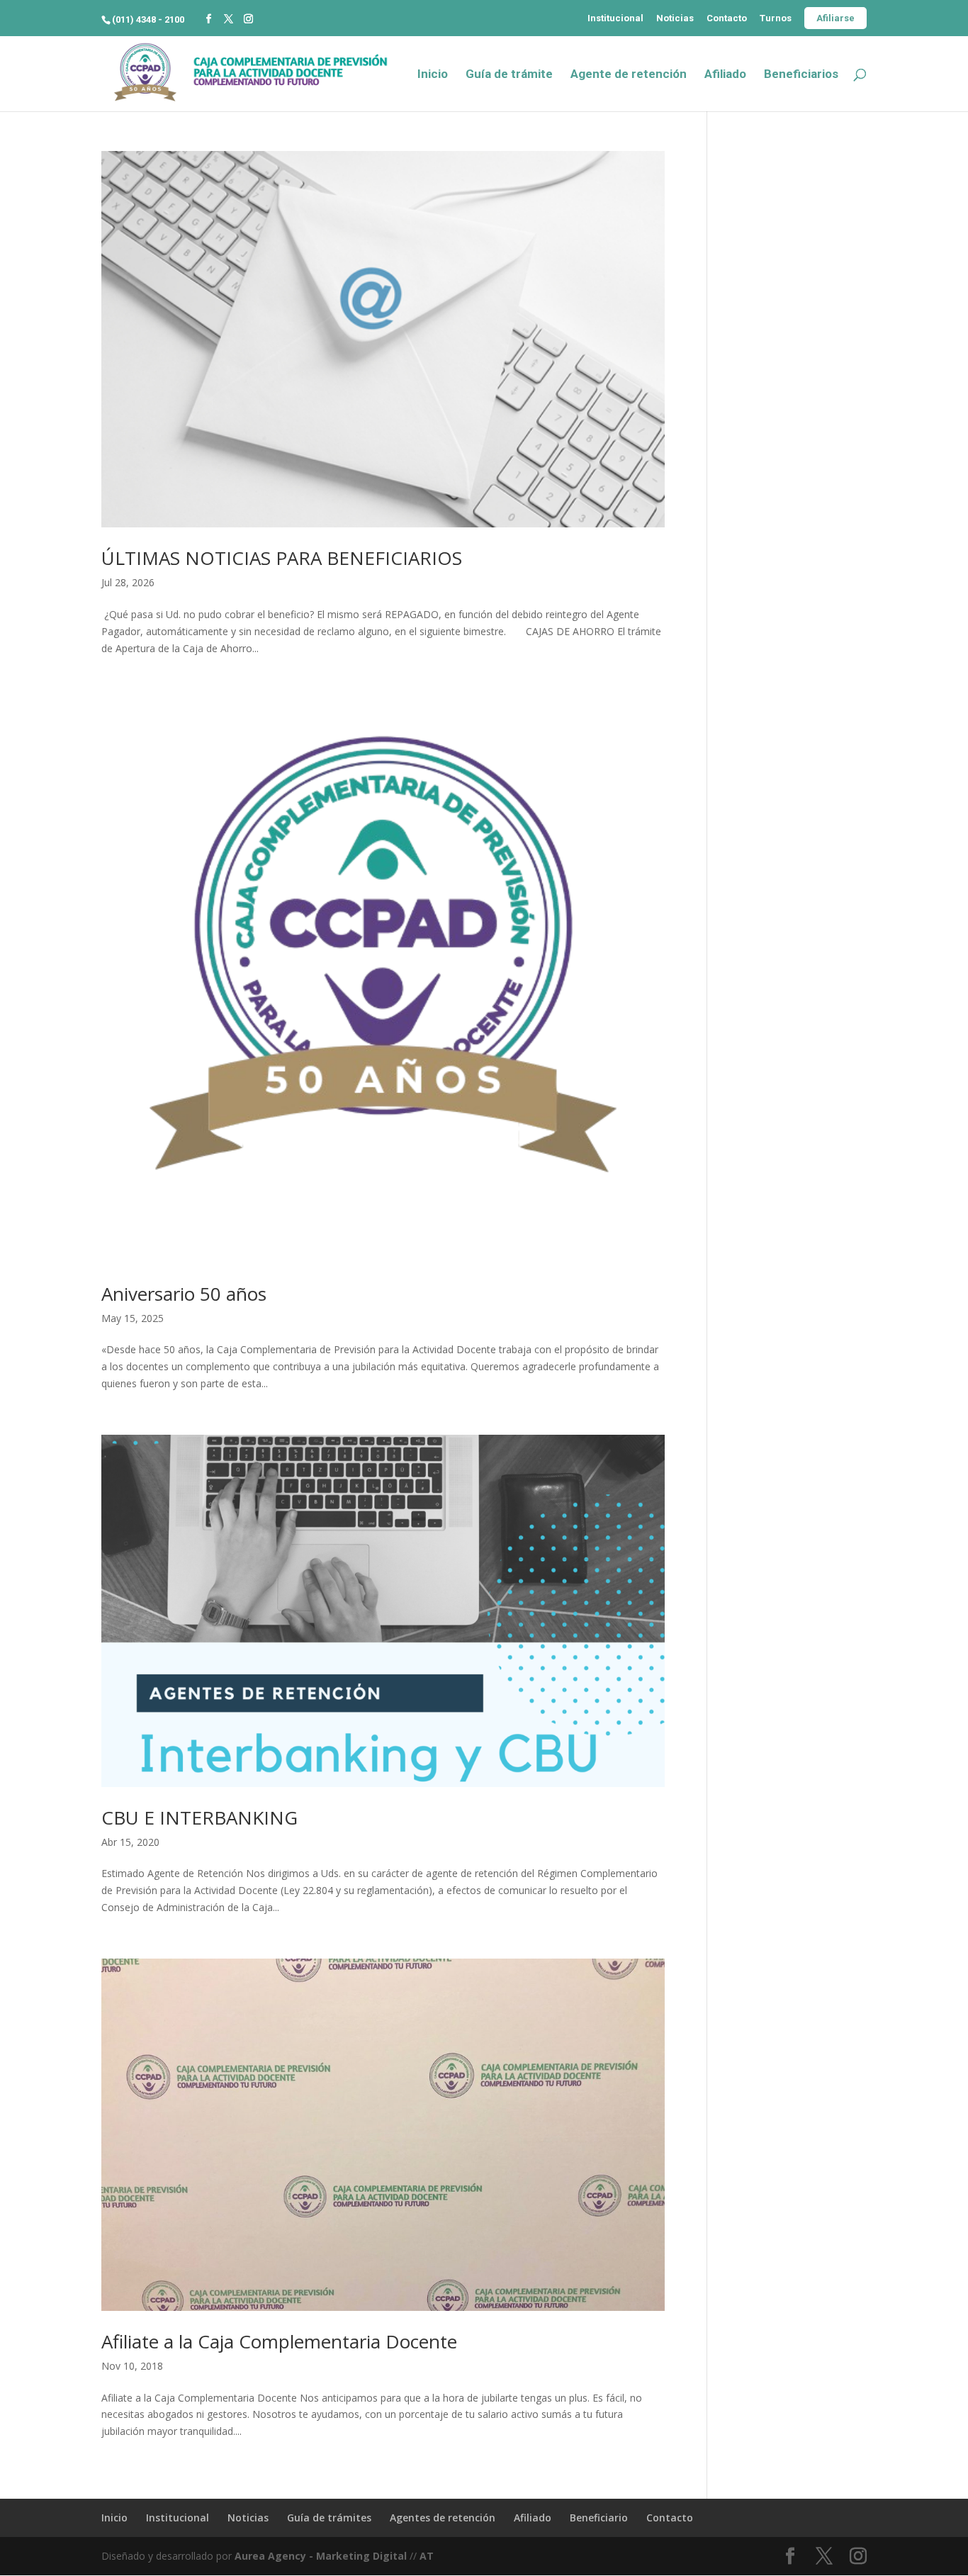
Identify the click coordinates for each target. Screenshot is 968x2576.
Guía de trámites (329, 2518)
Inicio (433, 75)
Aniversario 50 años (184, 1294)
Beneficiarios (801, 75)
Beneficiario (599, 2518)
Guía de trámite (509, 75)
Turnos (776, 18)
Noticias (675, 18)
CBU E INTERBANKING (199, 1818)
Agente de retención (629, 75)
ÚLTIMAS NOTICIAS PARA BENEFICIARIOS (282, 558)
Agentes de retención (443, 2518)
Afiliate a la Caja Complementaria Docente (279, 2341)
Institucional (615, 18)
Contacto (727, 18)
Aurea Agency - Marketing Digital (321, 2556)
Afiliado (725, 75)
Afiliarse (835, 18)
